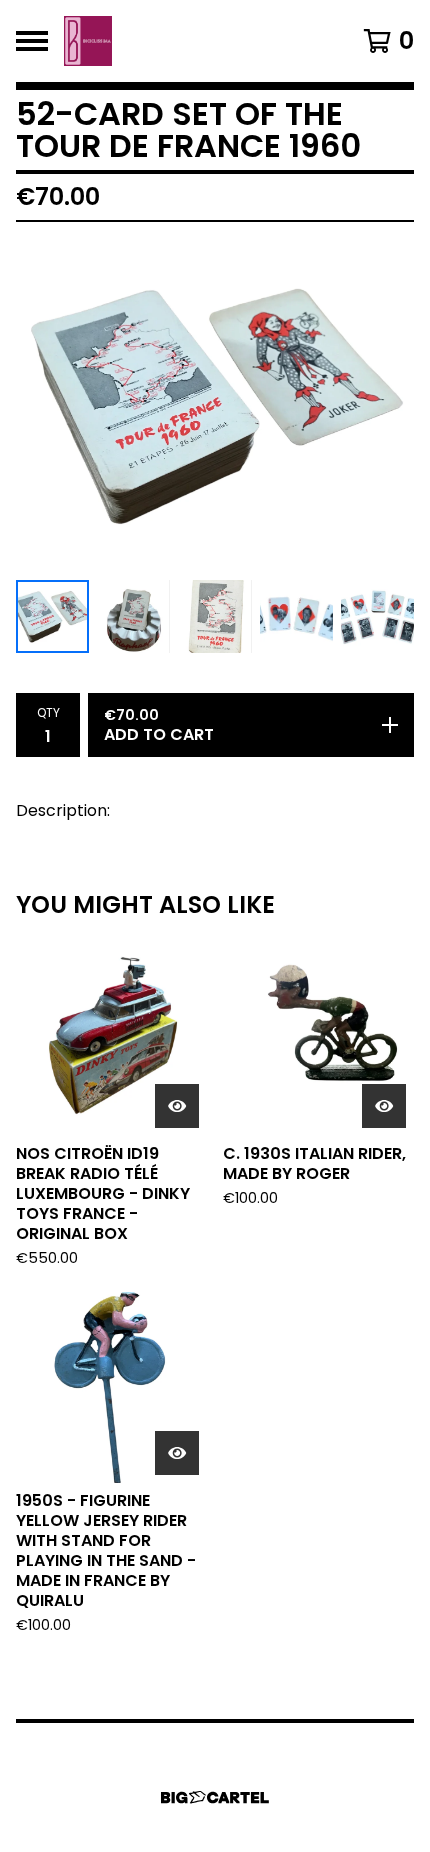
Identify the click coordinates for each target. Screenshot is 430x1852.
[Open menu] (32, 41)
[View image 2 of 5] (133, 616)
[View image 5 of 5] (377, 616)
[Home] (88, 41)
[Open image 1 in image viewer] (215, 405)
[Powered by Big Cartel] (215, 1797)
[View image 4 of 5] (296, 616)
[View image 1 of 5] (52, 616)
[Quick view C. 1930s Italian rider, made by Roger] (384, 1106)
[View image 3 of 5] (214, 616)
